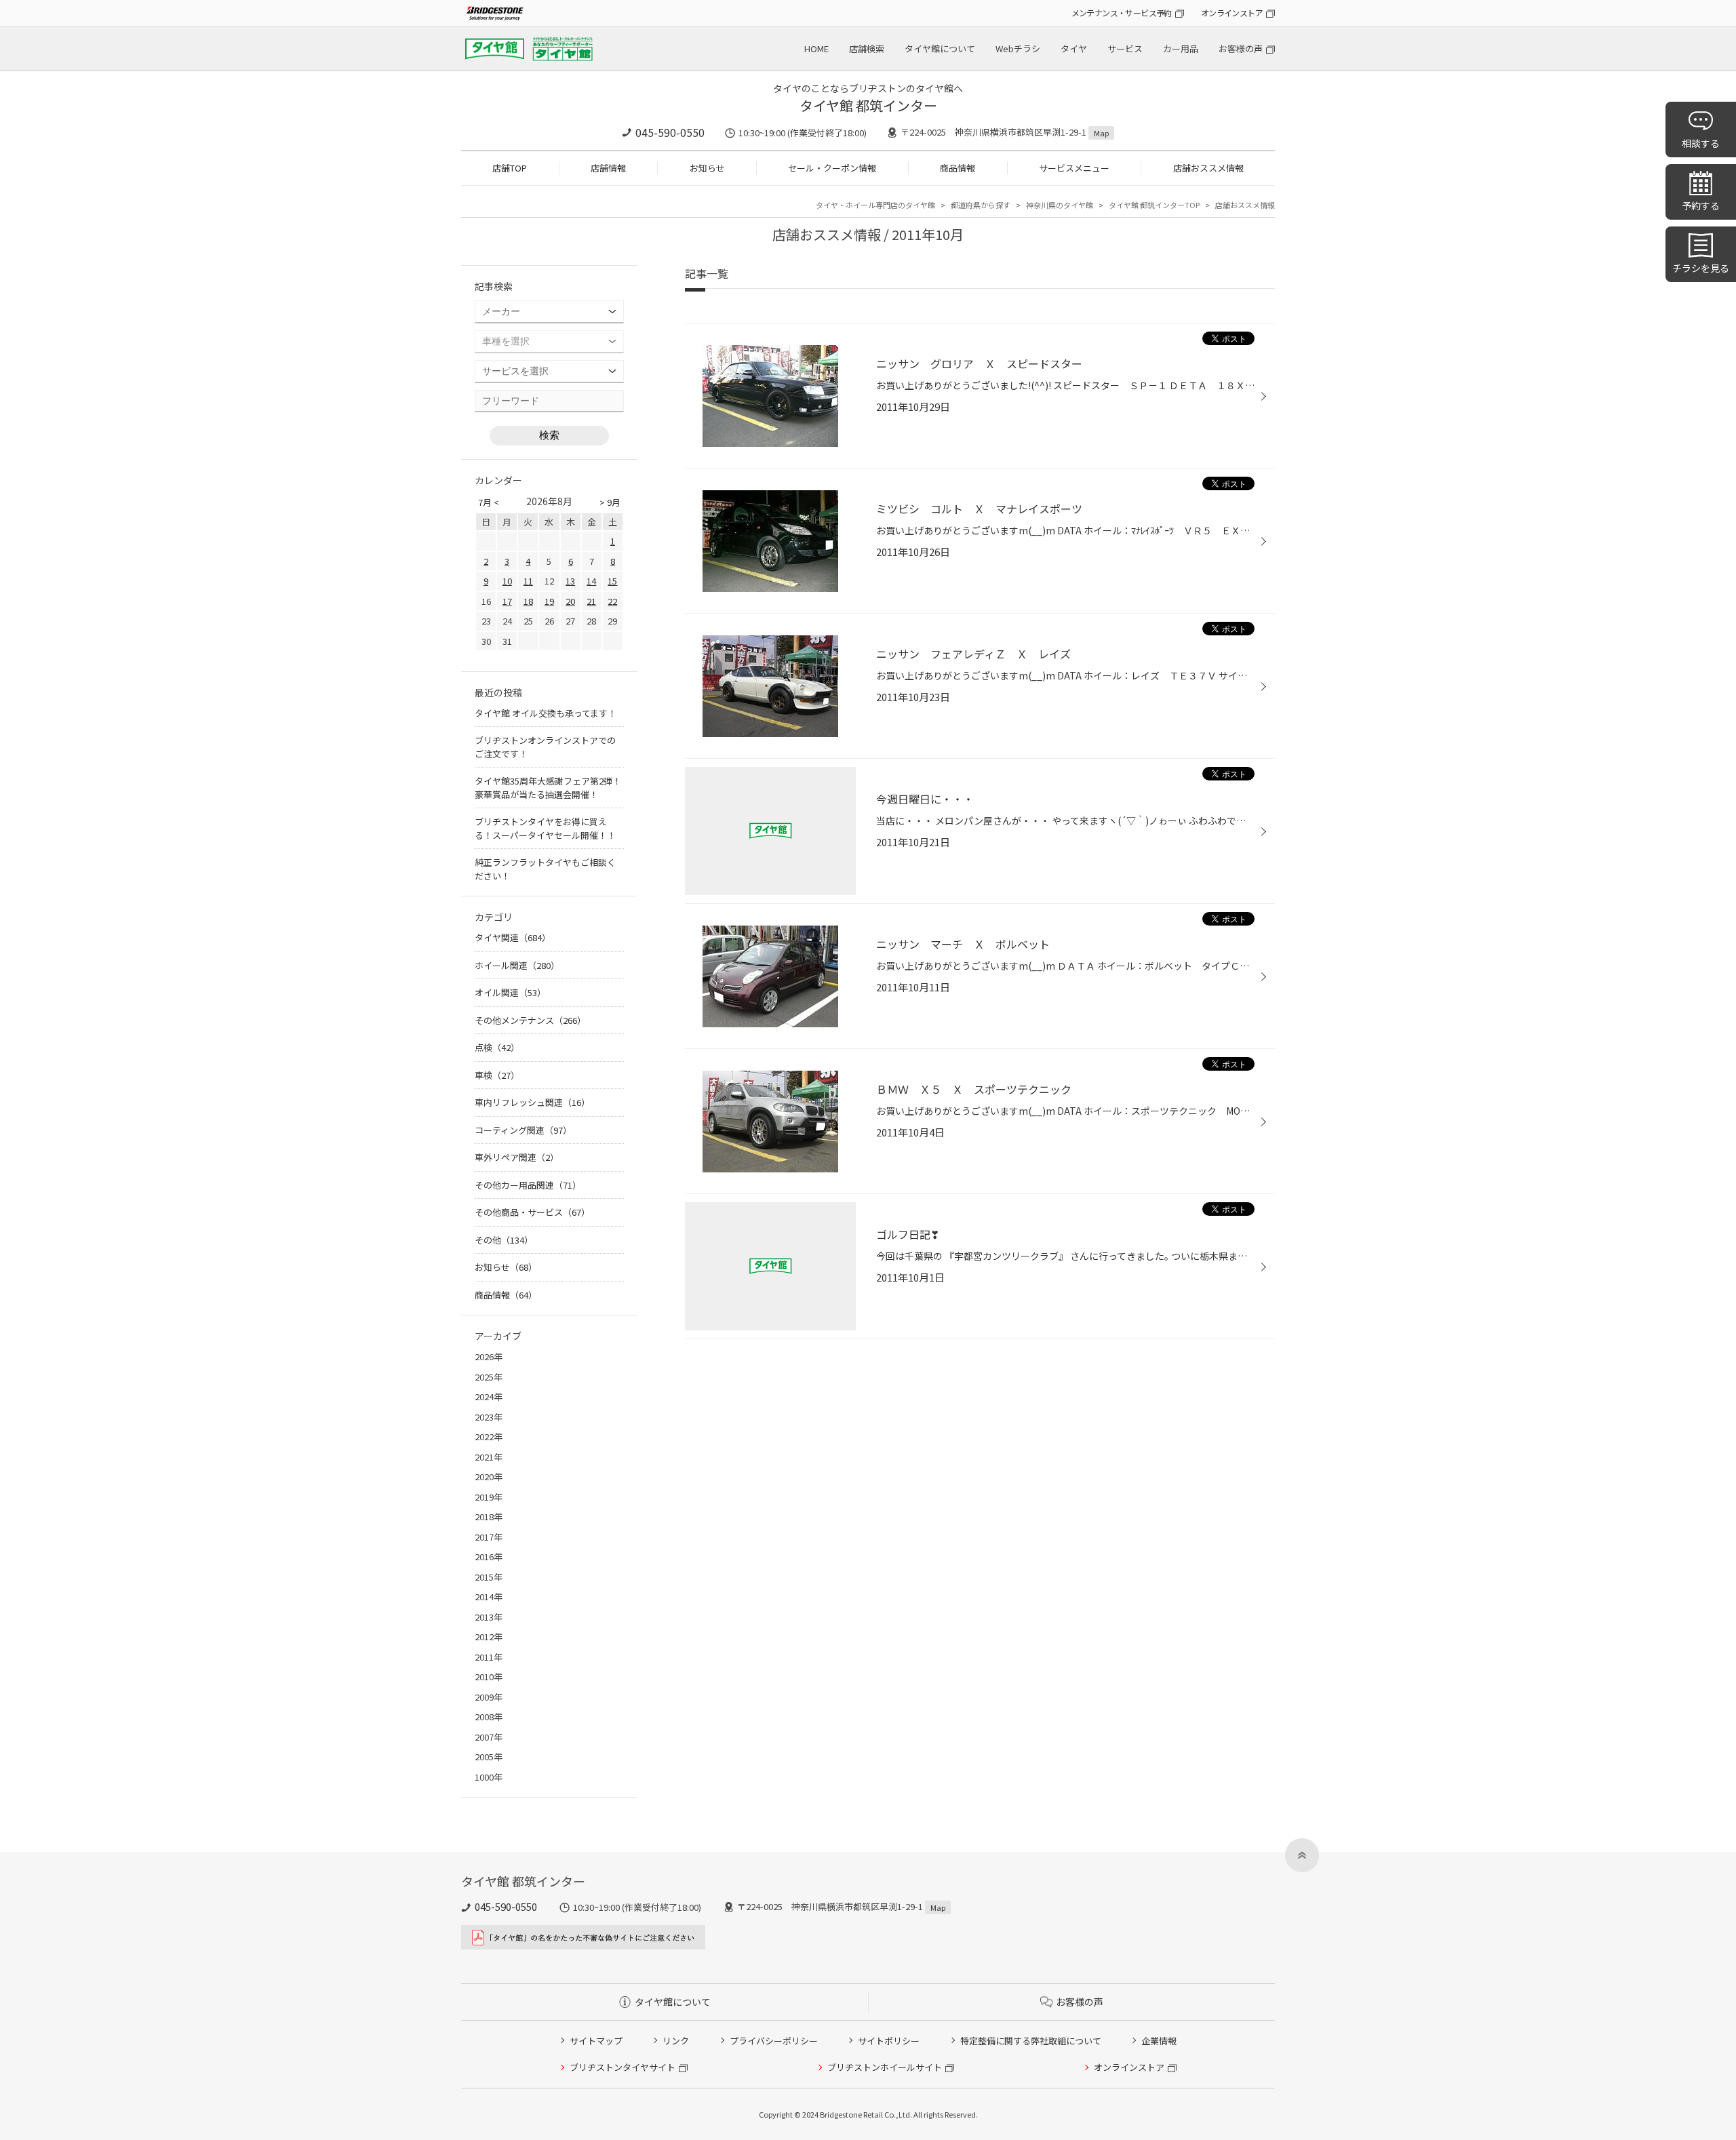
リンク (676, 2041)
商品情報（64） (506, 1295)
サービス (1125, 48)
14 (591, 581)
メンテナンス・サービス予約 (1122, 13)
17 (507, 601)
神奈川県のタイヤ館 (1060, 205)
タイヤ (1074, 48)
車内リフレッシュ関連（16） (532, 1102)
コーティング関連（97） (523, 1130)
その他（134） (504, 1240)
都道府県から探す (981, 205)
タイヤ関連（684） (513, 937)
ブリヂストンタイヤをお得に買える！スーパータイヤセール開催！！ (545, 828)
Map (1101, 133)
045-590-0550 (670, 132)
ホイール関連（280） (517, 965)
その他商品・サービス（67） (532, 1212)
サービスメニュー (1074, 168)
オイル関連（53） (510, 992)
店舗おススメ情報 (1208, 168)
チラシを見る (1701, 268)
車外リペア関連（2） (517, 1157)
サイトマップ (596, 2041)
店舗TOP (510, 168)
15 (612, 581)
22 (612, 601)
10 (507, 581)
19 (549, 601)
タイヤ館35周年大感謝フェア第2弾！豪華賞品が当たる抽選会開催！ (548, 788)
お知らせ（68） (506, 1267)
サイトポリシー (889, 2041)
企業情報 (1159, 2041)
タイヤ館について (940, 48)
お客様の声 (1241, 48)
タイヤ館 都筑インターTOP (1154, 205)
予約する (1701, 205)
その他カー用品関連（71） (528, 1185)
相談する (1701, 143)
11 (528, 581)
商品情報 (958, 168)
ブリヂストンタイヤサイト (623, 2067)
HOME (816, 48)
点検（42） (497, 1047)
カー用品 (1181, 48)
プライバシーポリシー (774, 2041)
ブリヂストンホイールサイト (885, 2067)
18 (528, 601)
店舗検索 (867, 48)
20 (570, 601)
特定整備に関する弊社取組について (1031, 2041)
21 (591, 601)
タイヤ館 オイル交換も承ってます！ (546, 713)
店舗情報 (608, 168)
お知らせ (707, 168)
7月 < (489, 502)
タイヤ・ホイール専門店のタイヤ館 (875, 205)
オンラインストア (1232, 13)
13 (570, 581)
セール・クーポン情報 (832, 168)
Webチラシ (1018, 48)
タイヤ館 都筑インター (868, 105)
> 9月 (610, 502)
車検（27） (497, 1075)
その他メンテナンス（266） (530, 1020)
